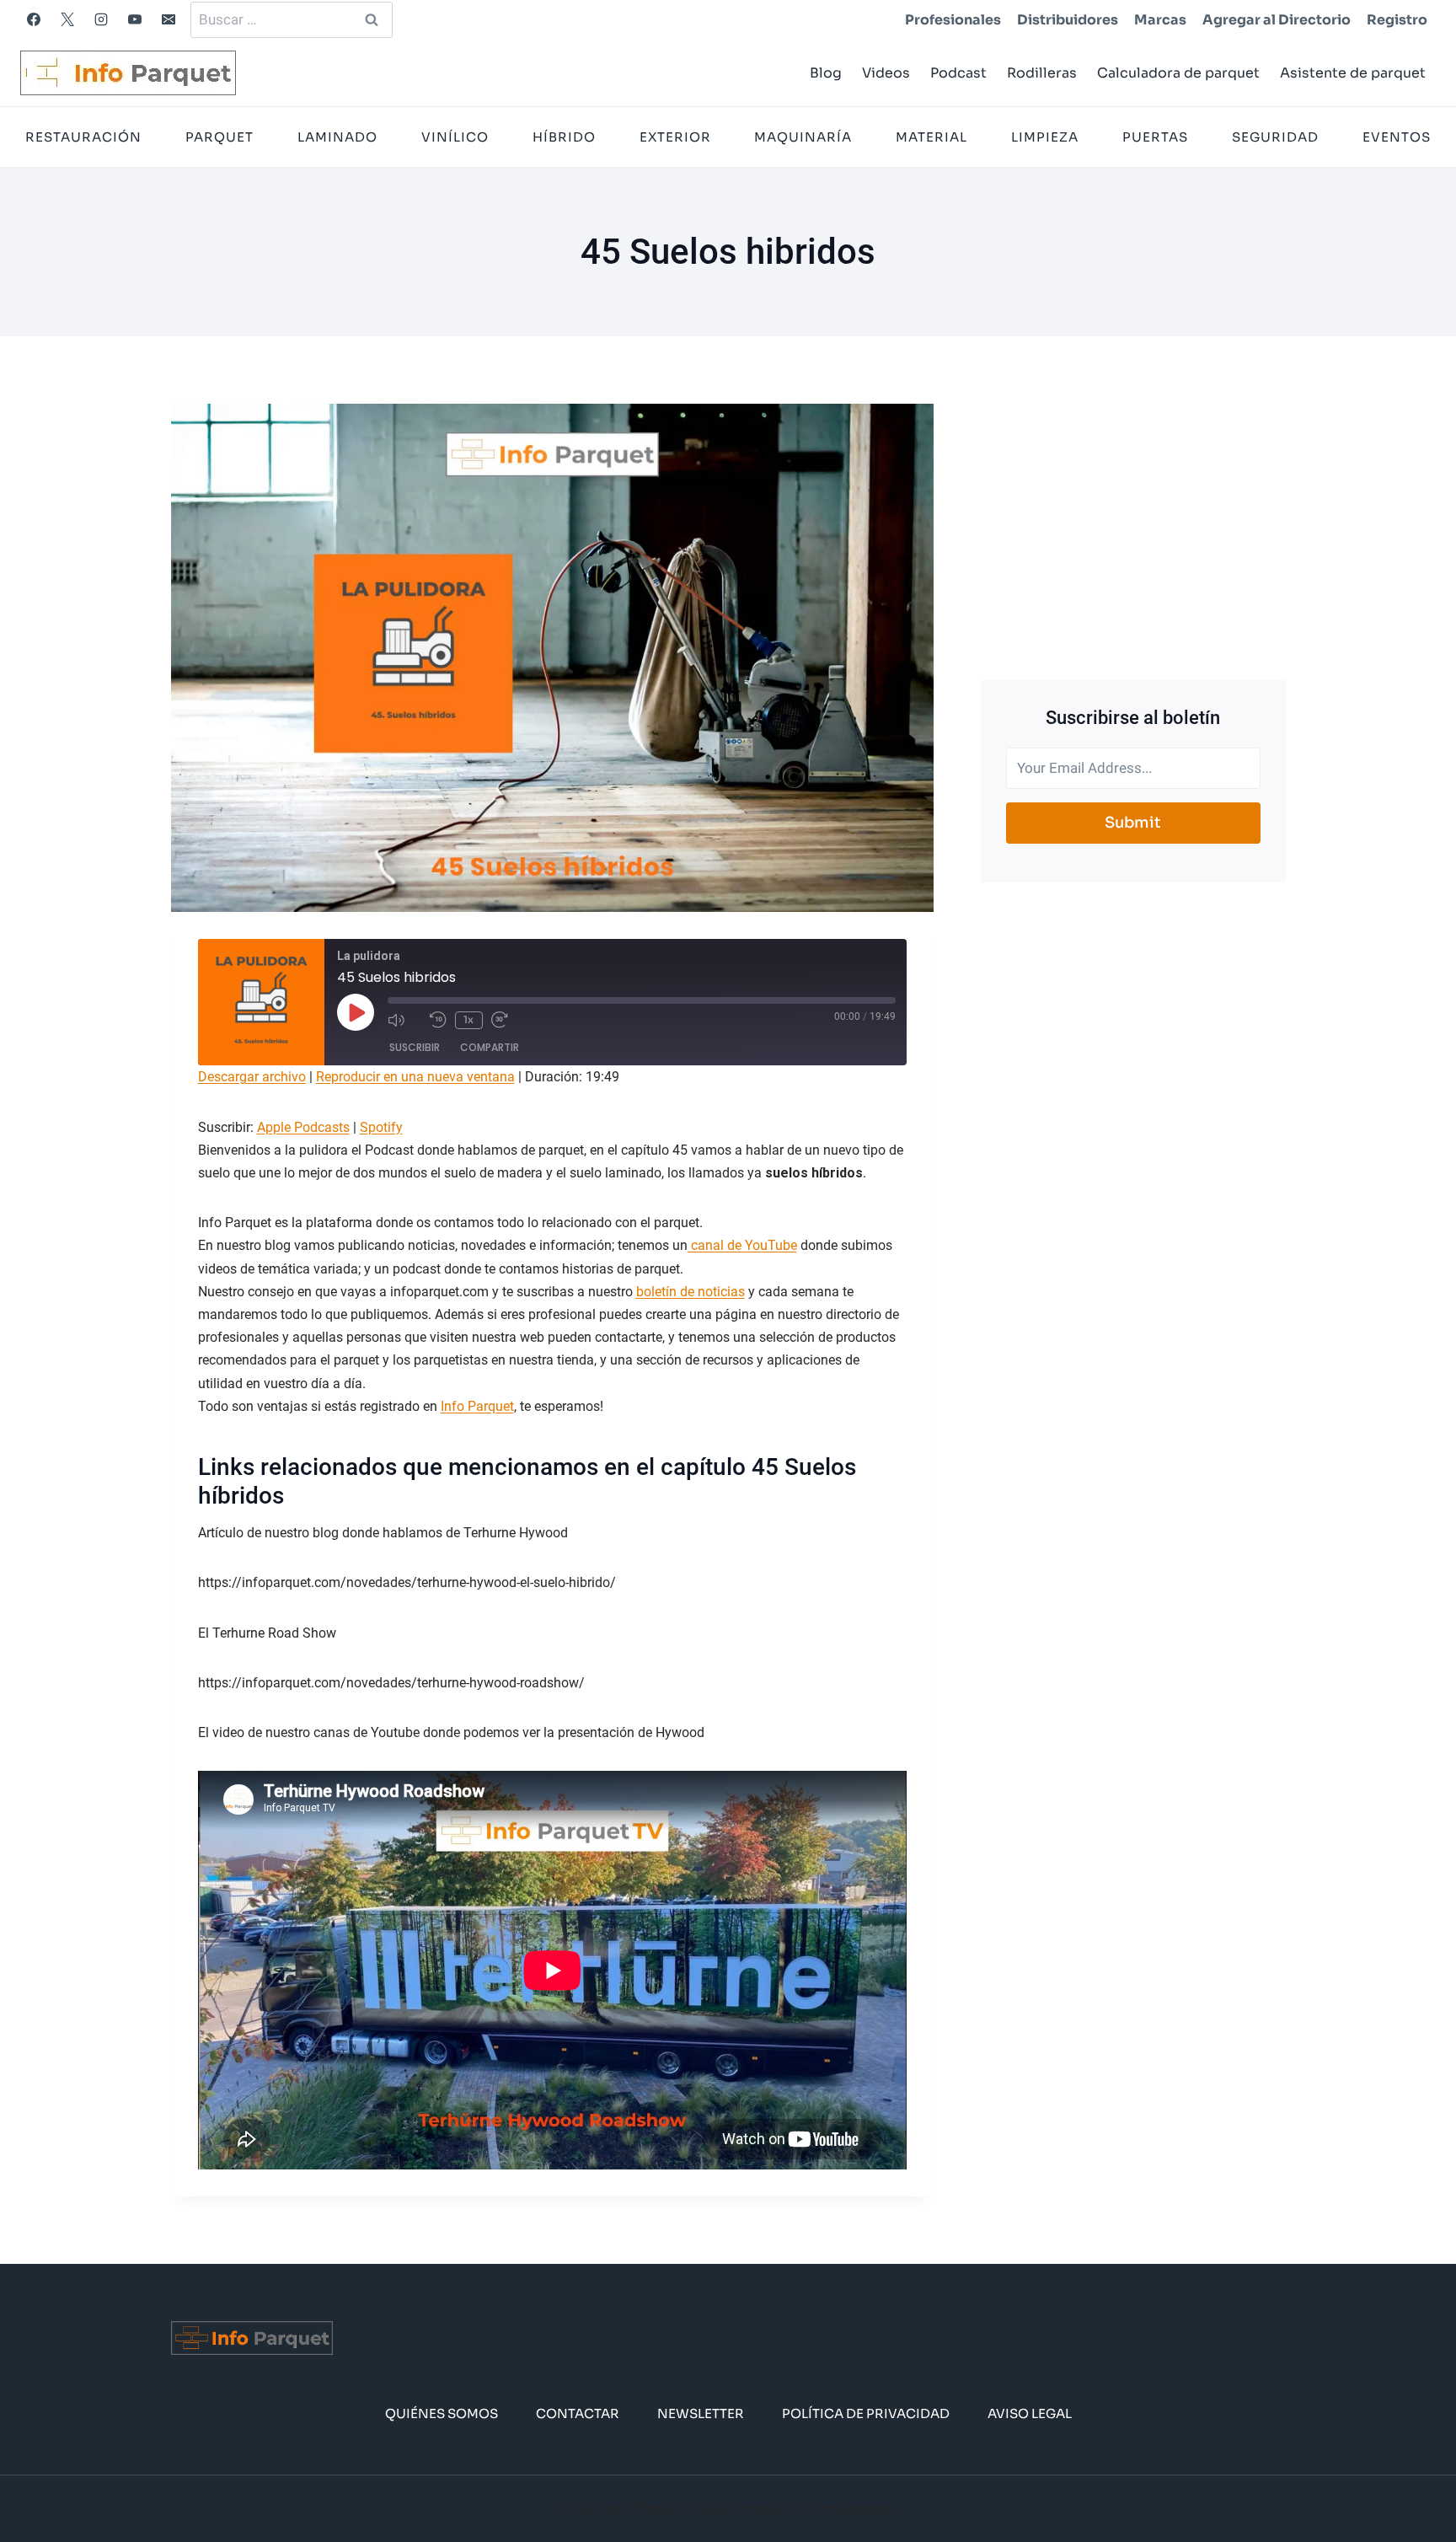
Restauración (83, 137)
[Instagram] (101, 19)
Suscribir (415, 1047)
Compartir (490, 1047)
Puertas (1155, 137)
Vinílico (455, 137)
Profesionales (953, 20)
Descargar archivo (252, 1077)
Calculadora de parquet (1178, 73)
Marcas (1160, 20)
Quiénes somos (442, 2413)
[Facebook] (34, 19)
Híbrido (564, 137)
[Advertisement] (1133, 522)
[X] (67, 19)
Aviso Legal (1030, 2413)
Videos (886, 73)
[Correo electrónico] (169, 19)
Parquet (219, 137)
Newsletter (701, 2413)
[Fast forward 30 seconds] (508, 1020)
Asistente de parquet (1353, 73)
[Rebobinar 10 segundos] (438, 1020)
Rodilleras (1042, 73)
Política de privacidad (866, 2413)
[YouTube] (135, 19)
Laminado (337, 137)
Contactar (578, 2413)
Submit (1133, 823)
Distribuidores (1068, 20)
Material (931, 137)
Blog (826, 73)
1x (468, 1019)
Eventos (1397, 137)
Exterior (675, 137)
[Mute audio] (404, 1020)
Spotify (381, 1127)
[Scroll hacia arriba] (1416, 2478)
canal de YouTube (742, 1245)
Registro (1397, 20)
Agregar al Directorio (1277, 20)
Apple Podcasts (303, 1127)
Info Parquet (477, 1406)
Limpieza (1045, 137)
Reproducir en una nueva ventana (415, 1077)
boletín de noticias (691, 1292)
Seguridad (1275, 137)
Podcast (958, 73)
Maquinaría (803, 137)
